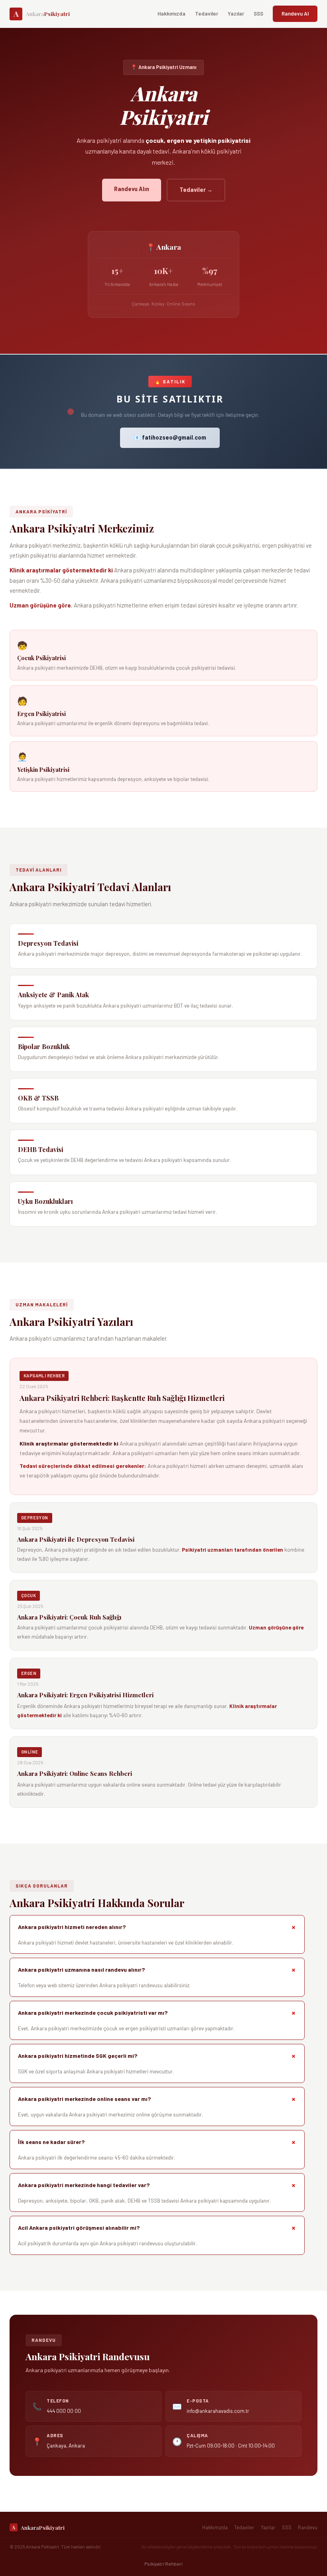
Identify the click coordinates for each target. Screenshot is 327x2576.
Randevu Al (295, 14)
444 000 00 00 (64, 2411)
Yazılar (236, 14)
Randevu (308, 2527)
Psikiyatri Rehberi (163, 2564)
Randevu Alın (132, 189)
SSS (258, 14)
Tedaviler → (196, 190)
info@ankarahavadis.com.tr (218, 2411)
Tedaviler (207, 14)
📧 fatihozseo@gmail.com (170, 437)
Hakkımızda (171, 14)
